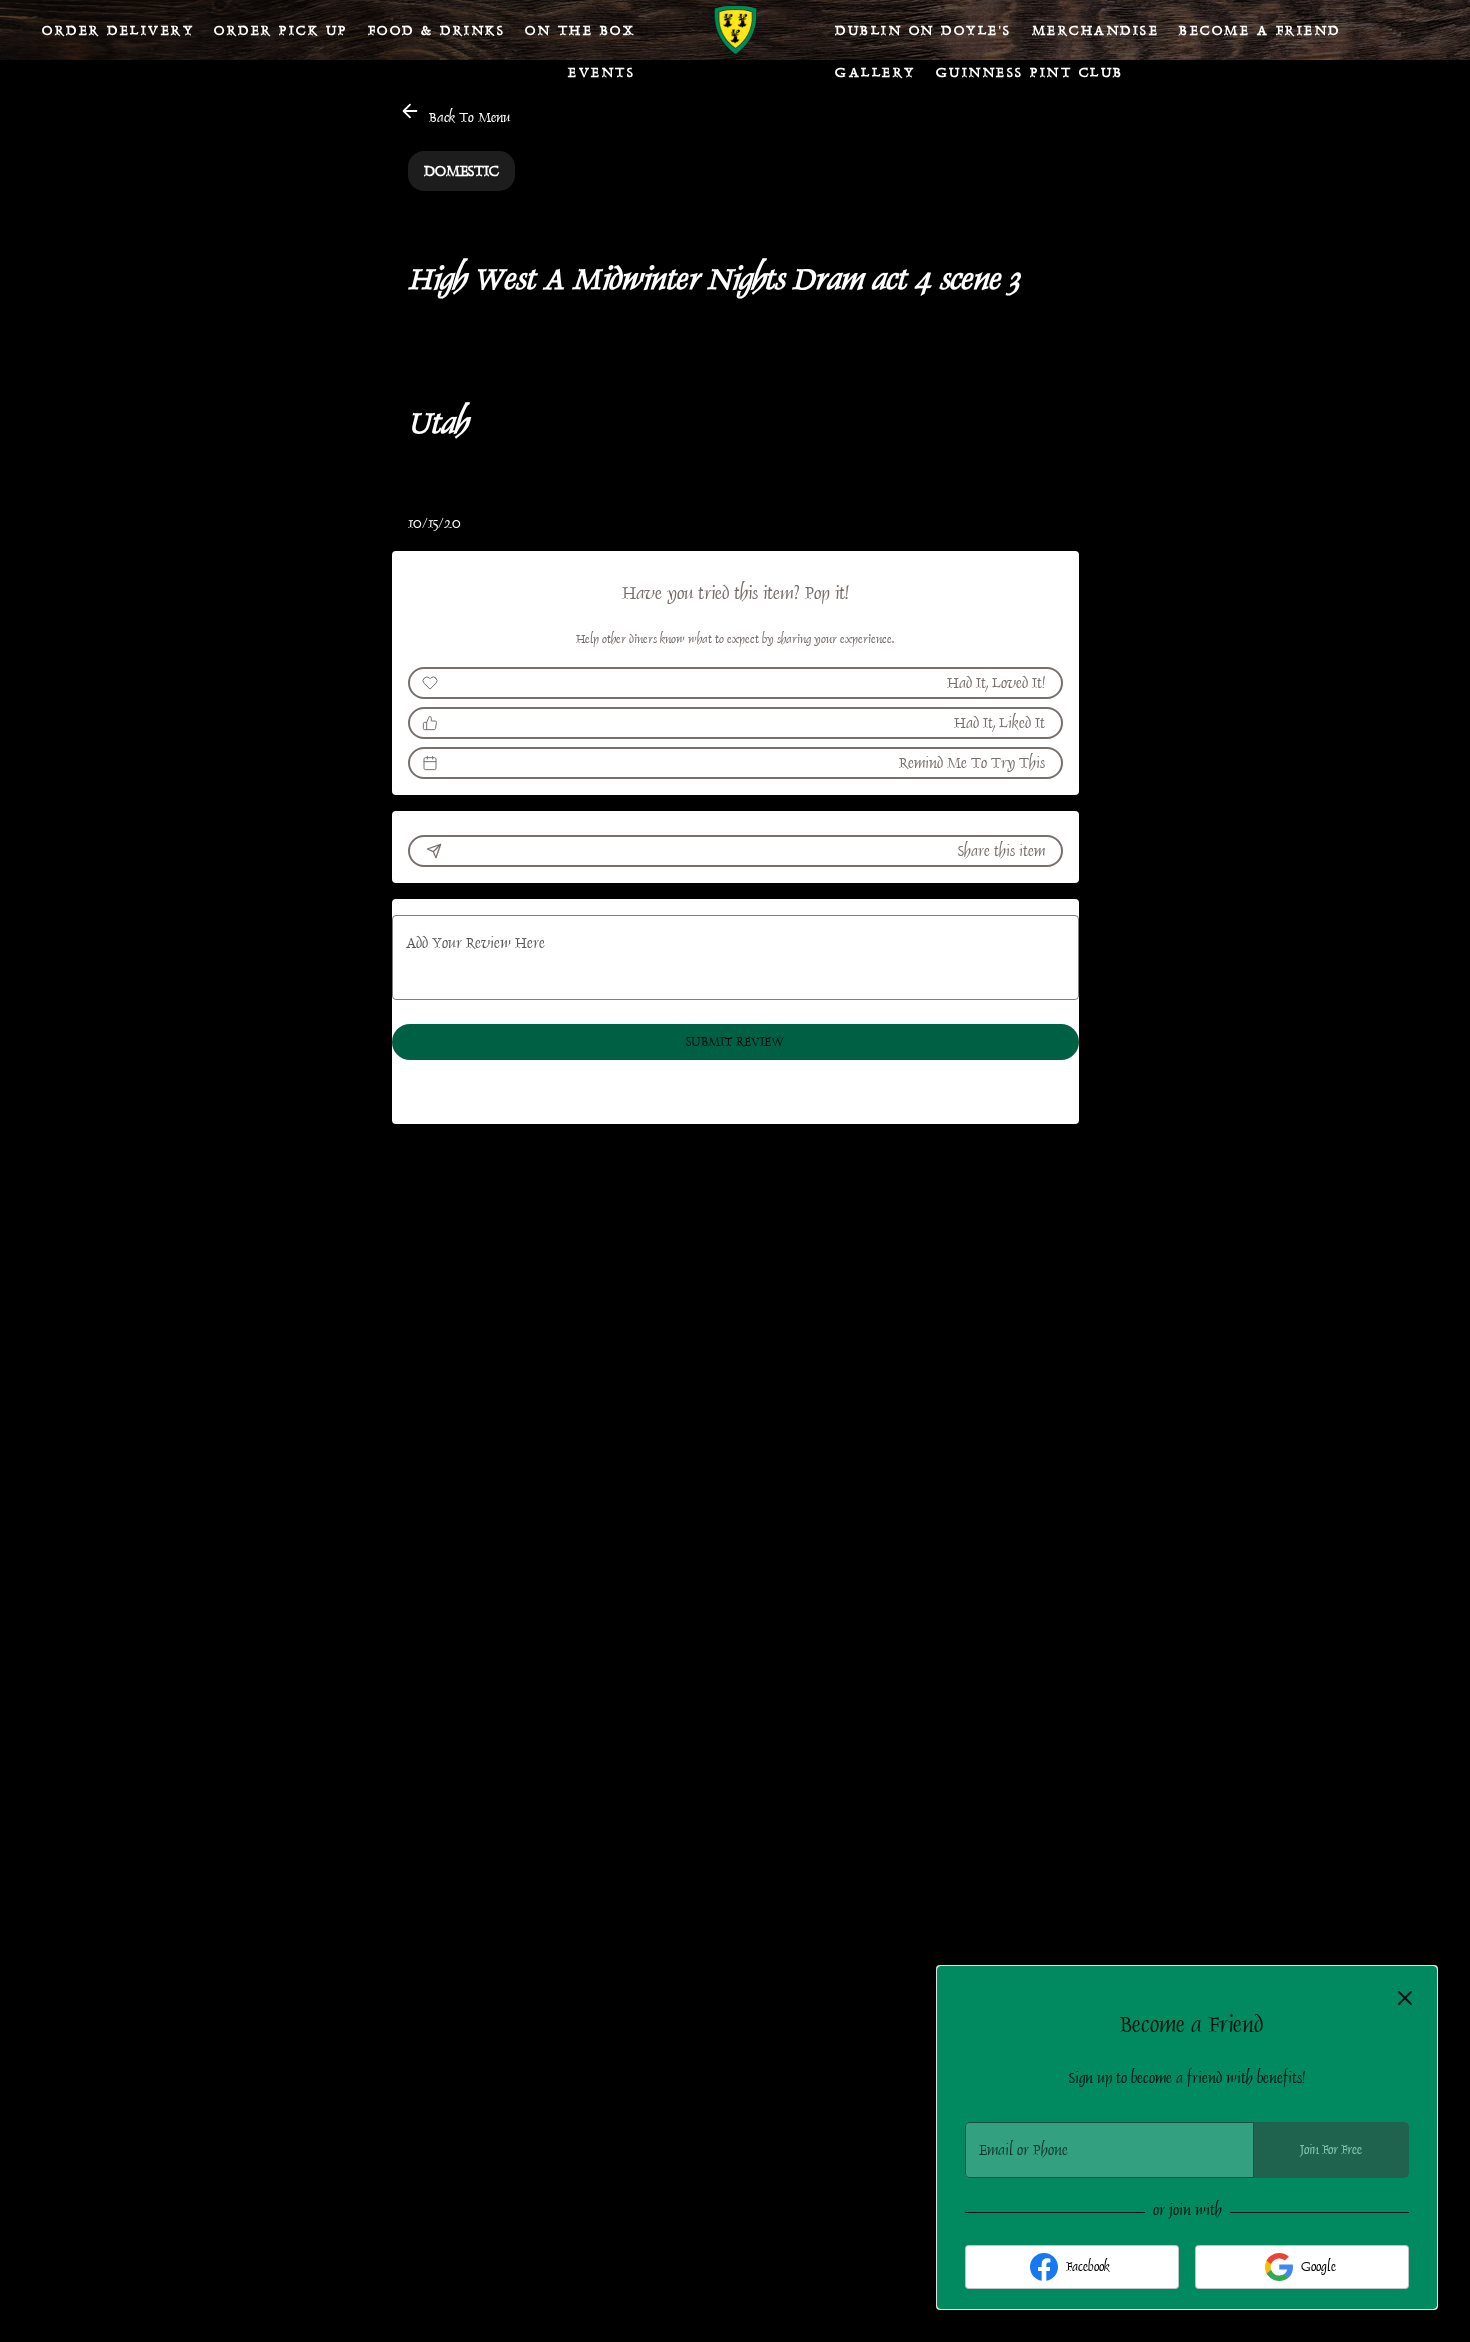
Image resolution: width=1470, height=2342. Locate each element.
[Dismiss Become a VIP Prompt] (1405, 1998)
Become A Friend (1260, 30)
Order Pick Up (281, 30)
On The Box (580, 30)
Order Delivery (118, 30)
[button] (456, 113)
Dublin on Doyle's (923, 30)
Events (601, 72)
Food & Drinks (437, 30)
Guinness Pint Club (1030, 72)
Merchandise (1096, 30)
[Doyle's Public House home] (735, 30)
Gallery (875, 72)
